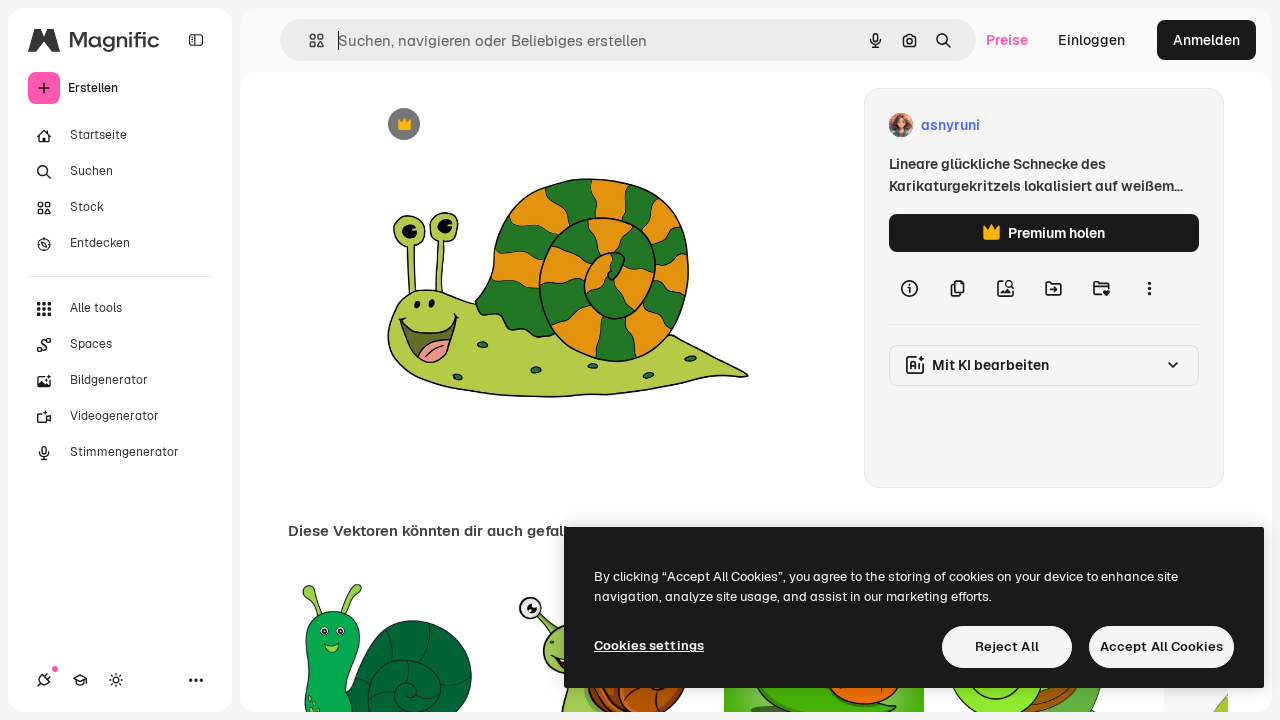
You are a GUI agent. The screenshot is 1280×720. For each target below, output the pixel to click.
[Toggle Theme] (116, 680)
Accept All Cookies (1161, 646)
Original (496, 125)
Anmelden (1206, 40)
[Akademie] (80, 680)
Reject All (1007, 646)
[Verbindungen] (44, 680)
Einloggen (1091, 40)
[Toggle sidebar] (196, 40)
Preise (1007, 40)
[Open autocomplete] (308, 40)
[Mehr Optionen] (1149, 288)
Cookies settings (649, 645)
